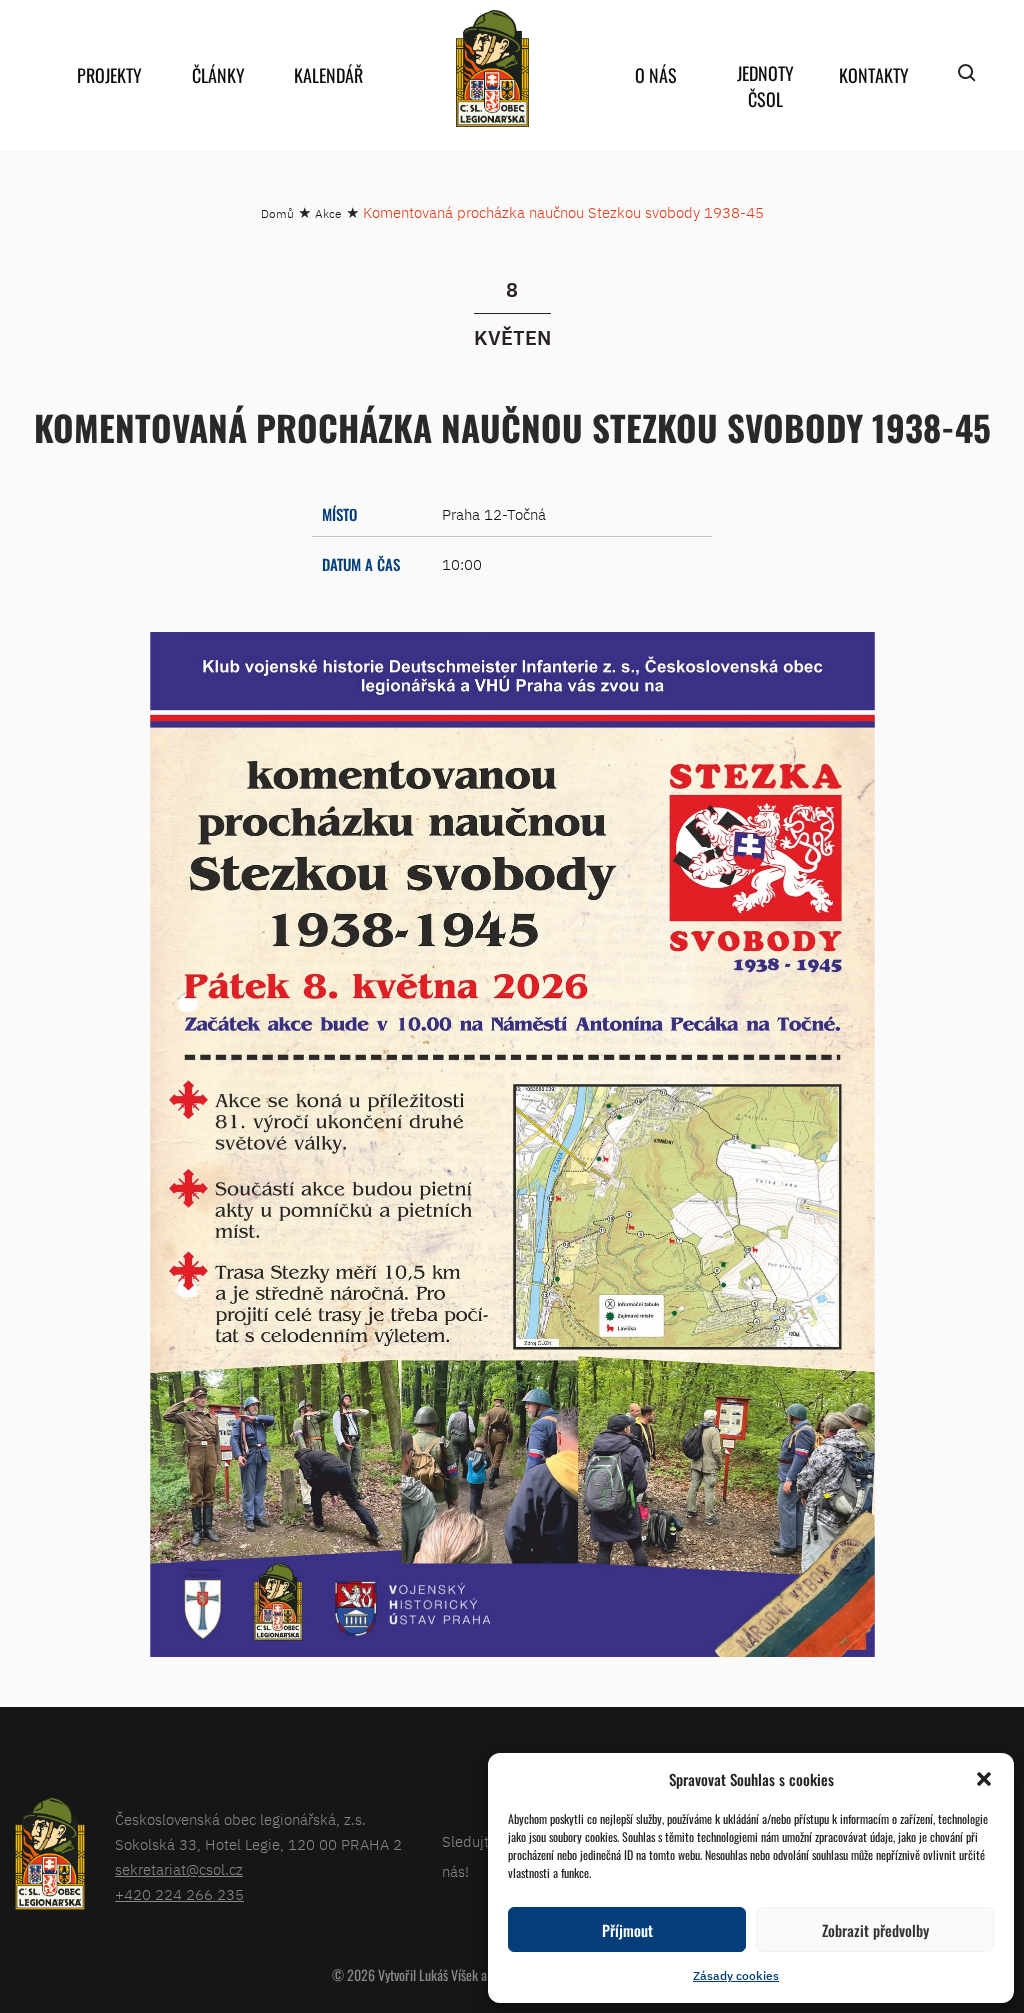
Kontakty (874, 75)
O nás (656, 75)
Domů (277, 213)
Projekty (109, 75)
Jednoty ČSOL (765, 86)
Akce (328, 213)
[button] (984, 1779)
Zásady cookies (736, 1975)
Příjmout (627, 1930)
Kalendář (328, 75)
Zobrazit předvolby (875, 1930)
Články (218, 75)
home (492, 68)
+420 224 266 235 (179, 1894)
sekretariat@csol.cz (179, 1869)
